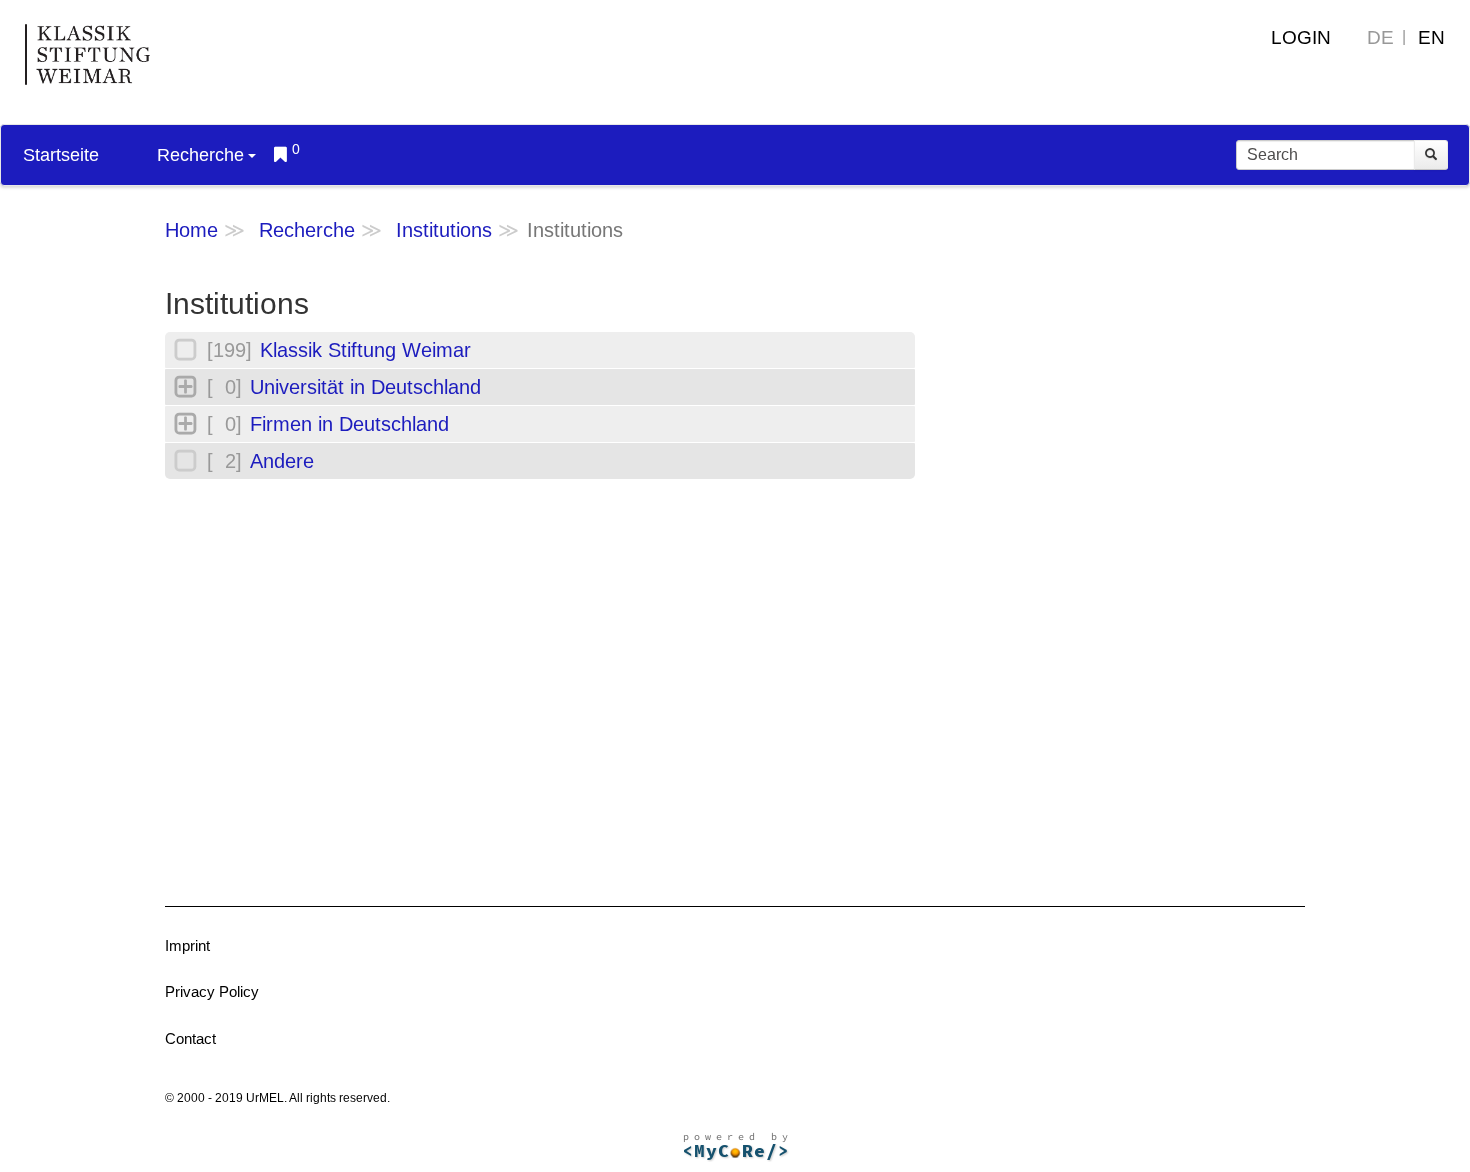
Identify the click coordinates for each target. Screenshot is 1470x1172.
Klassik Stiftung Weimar (365, 350)
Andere (282, 461)
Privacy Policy (212, 991)
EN (1431, 37)
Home (191, 230)
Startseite (61, 155)
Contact (190, 1038)
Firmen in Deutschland (349, 424)
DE (1380, 37)
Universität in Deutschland (365, 387)
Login (1301, 37)
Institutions (444, 230)
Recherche (200, 155)
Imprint (187, 945)
